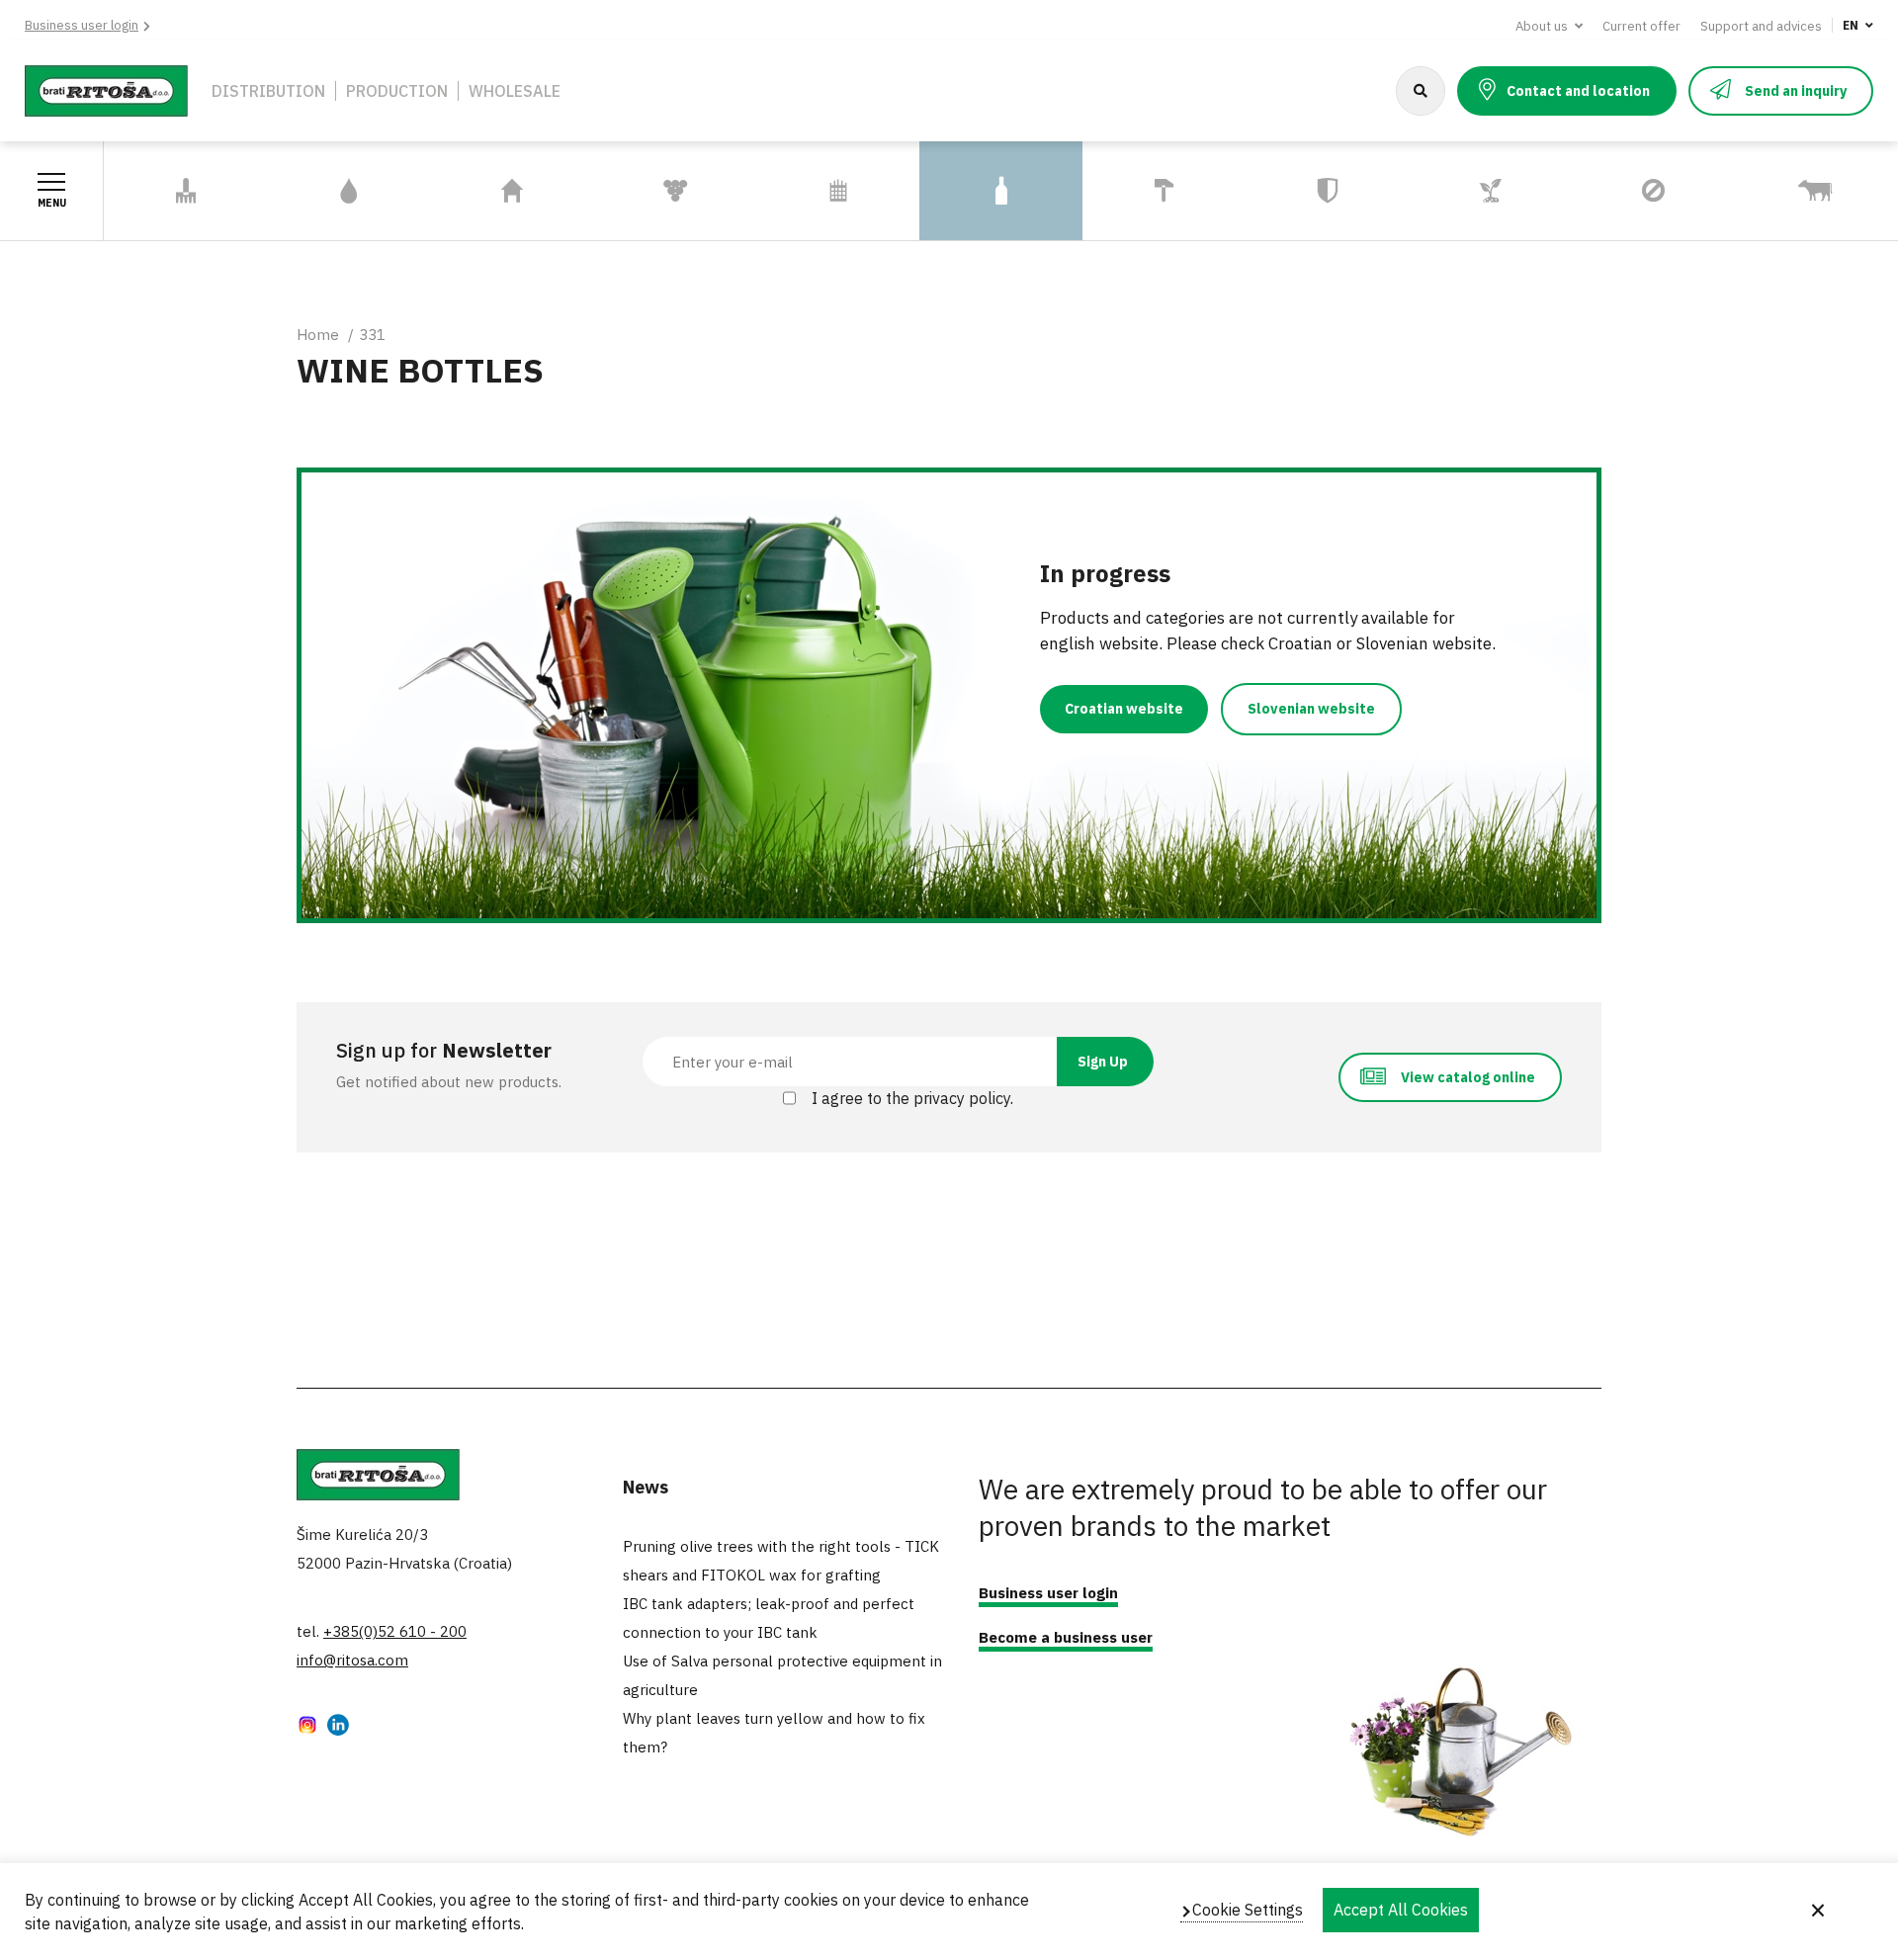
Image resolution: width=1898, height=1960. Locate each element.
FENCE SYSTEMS (838, 191)
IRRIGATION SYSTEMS (349, 191)
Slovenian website (1311, 709)
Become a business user (1066, 1637)
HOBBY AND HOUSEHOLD (473, 191)
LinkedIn (338, 1727)
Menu (52, 203)
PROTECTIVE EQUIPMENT (1292, 191)
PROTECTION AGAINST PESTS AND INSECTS (1646, 191)
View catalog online (1468, 1077)
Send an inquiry (1796, 91)
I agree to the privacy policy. (912, 1098)
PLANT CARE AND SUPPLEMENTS (1469, 191)
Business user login (82, 25)
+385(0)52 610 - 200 (395, 1631)
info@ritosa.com (352, 1660)
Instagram (307, 1727)
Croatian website (1124, 709)
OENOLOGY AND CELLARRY (648, 191)
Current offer (1641, 26)
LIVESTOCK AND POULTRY (1792, 191)
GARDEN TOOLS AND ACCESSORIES (176, 191)
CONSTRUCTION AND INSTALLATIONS (1158, 191)
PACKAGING (1001, 191)
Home (318, 335)
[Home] (106, 89)
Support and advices (1761, 26)
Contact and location (1578, 91)
